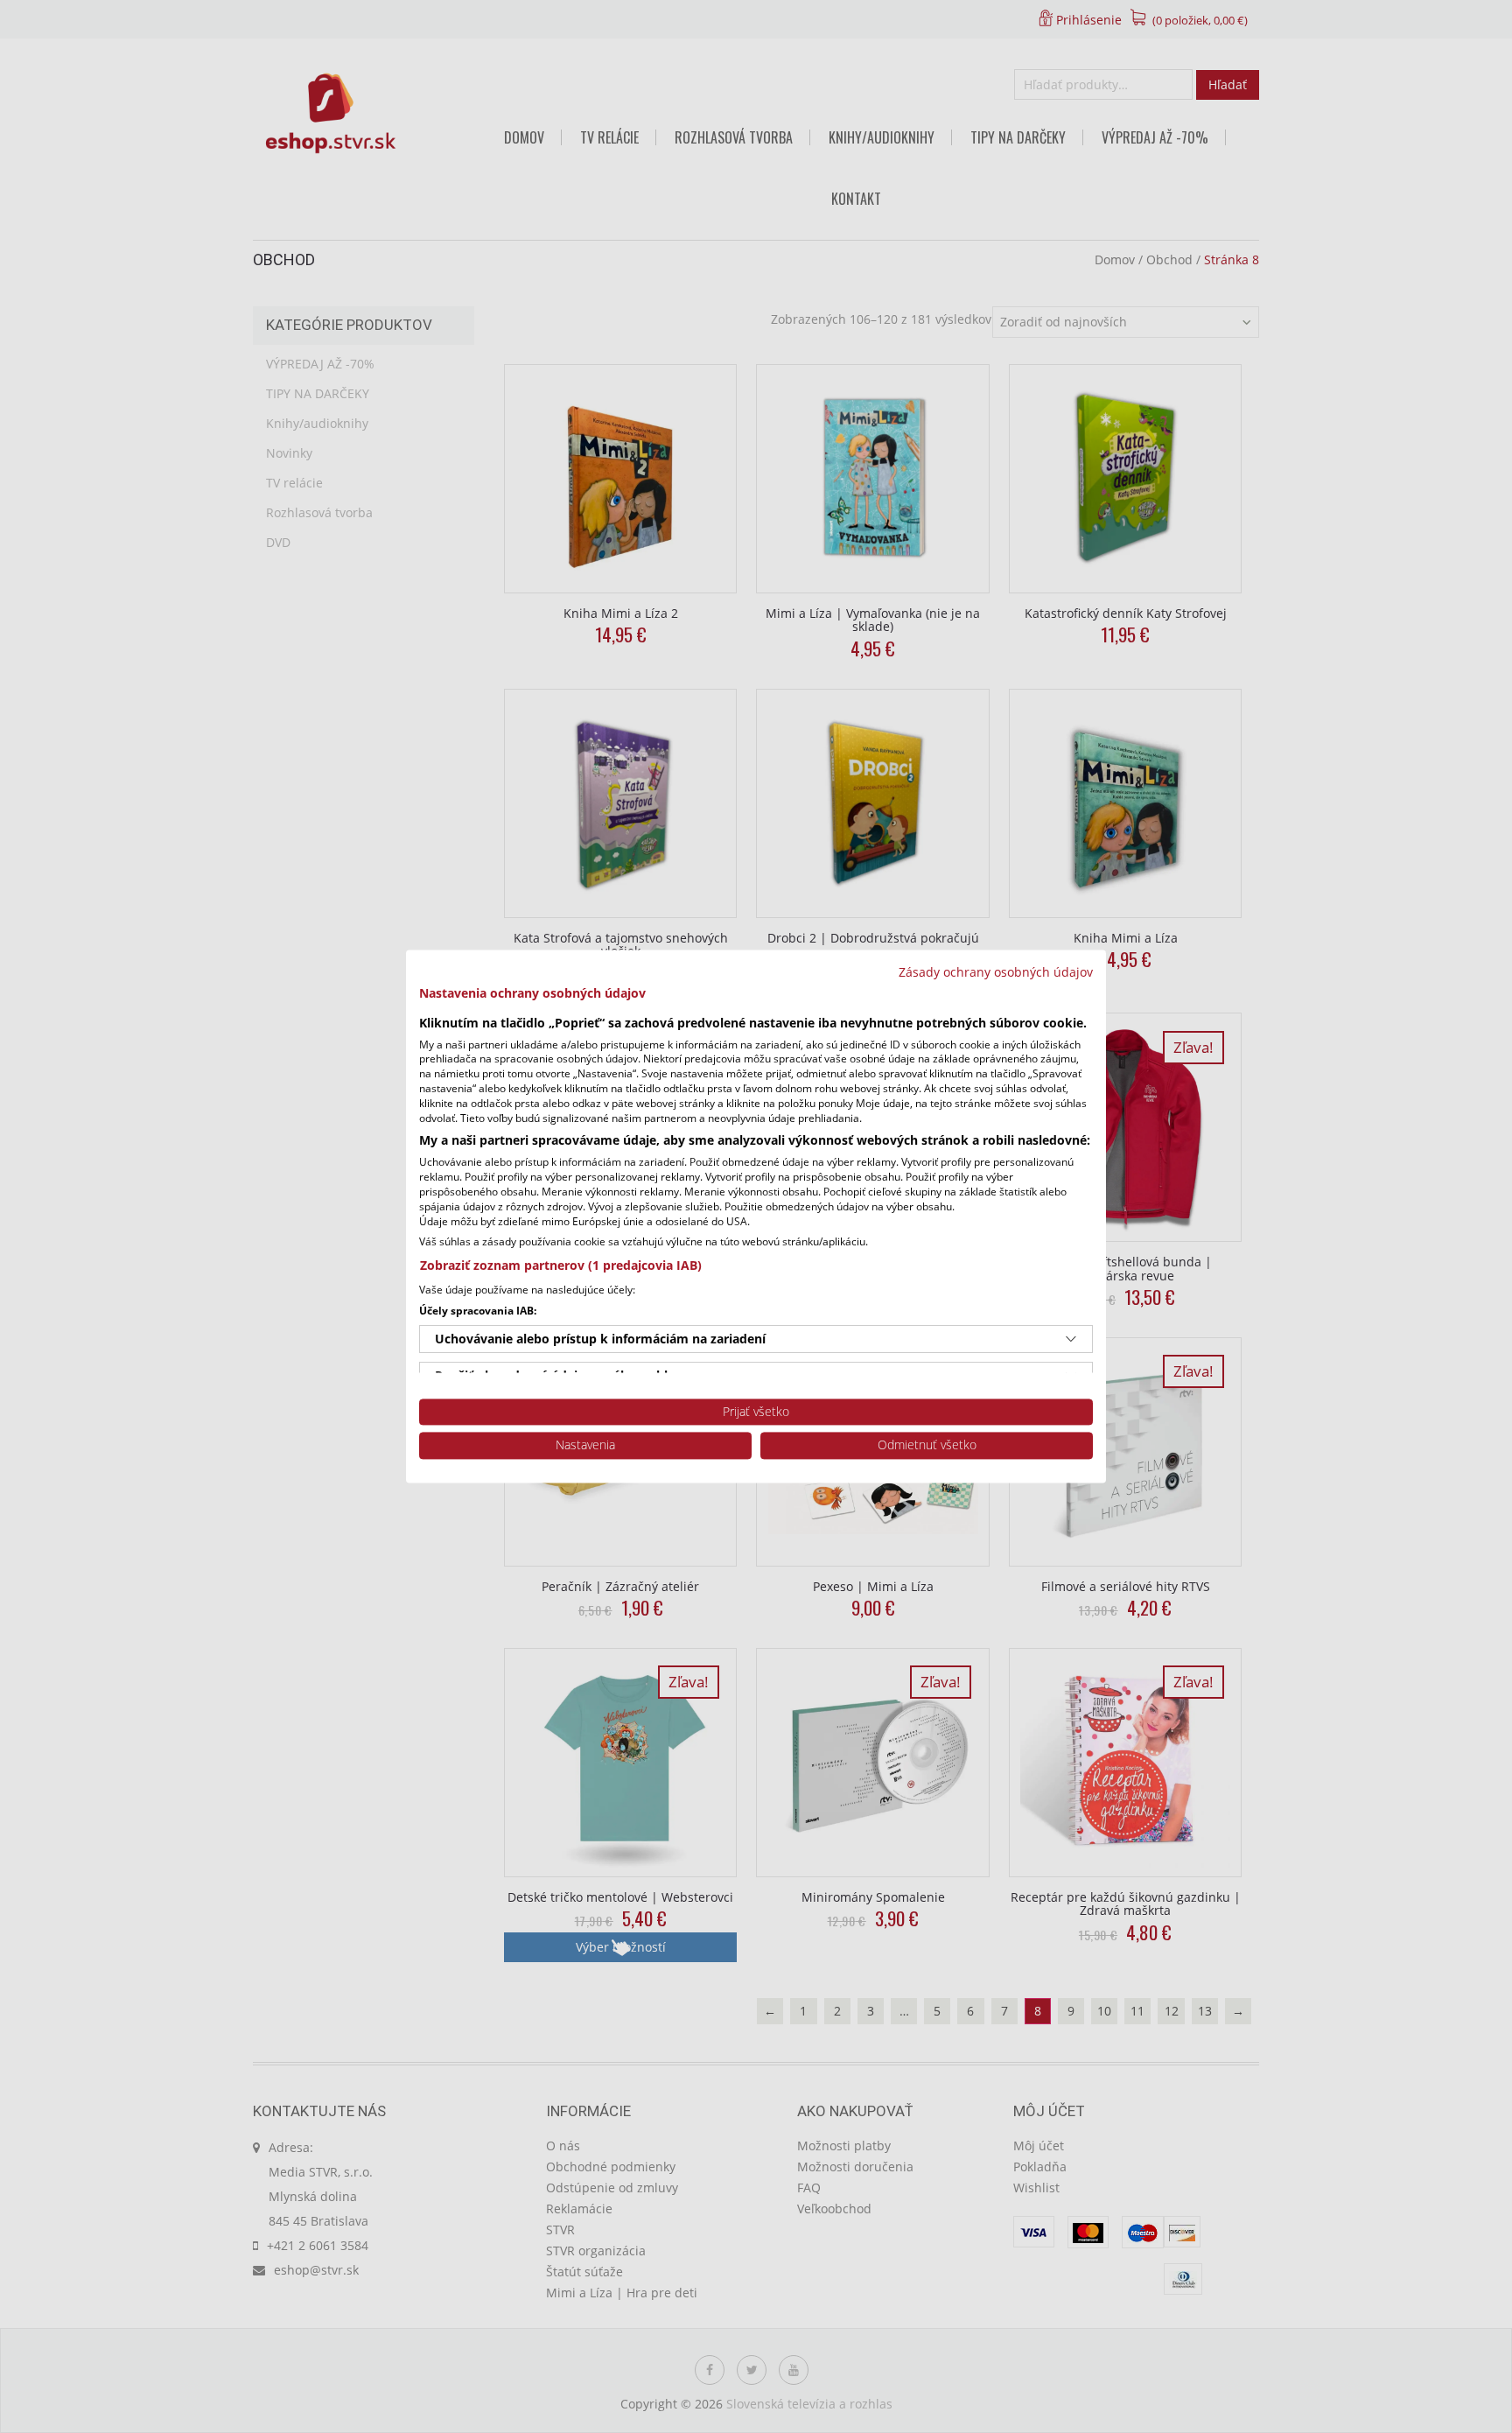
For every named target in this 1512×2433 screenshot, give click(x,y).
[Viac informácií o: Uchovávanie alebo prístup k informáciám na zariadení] (1071, 1339)
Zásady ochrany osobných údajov (996, 972)
